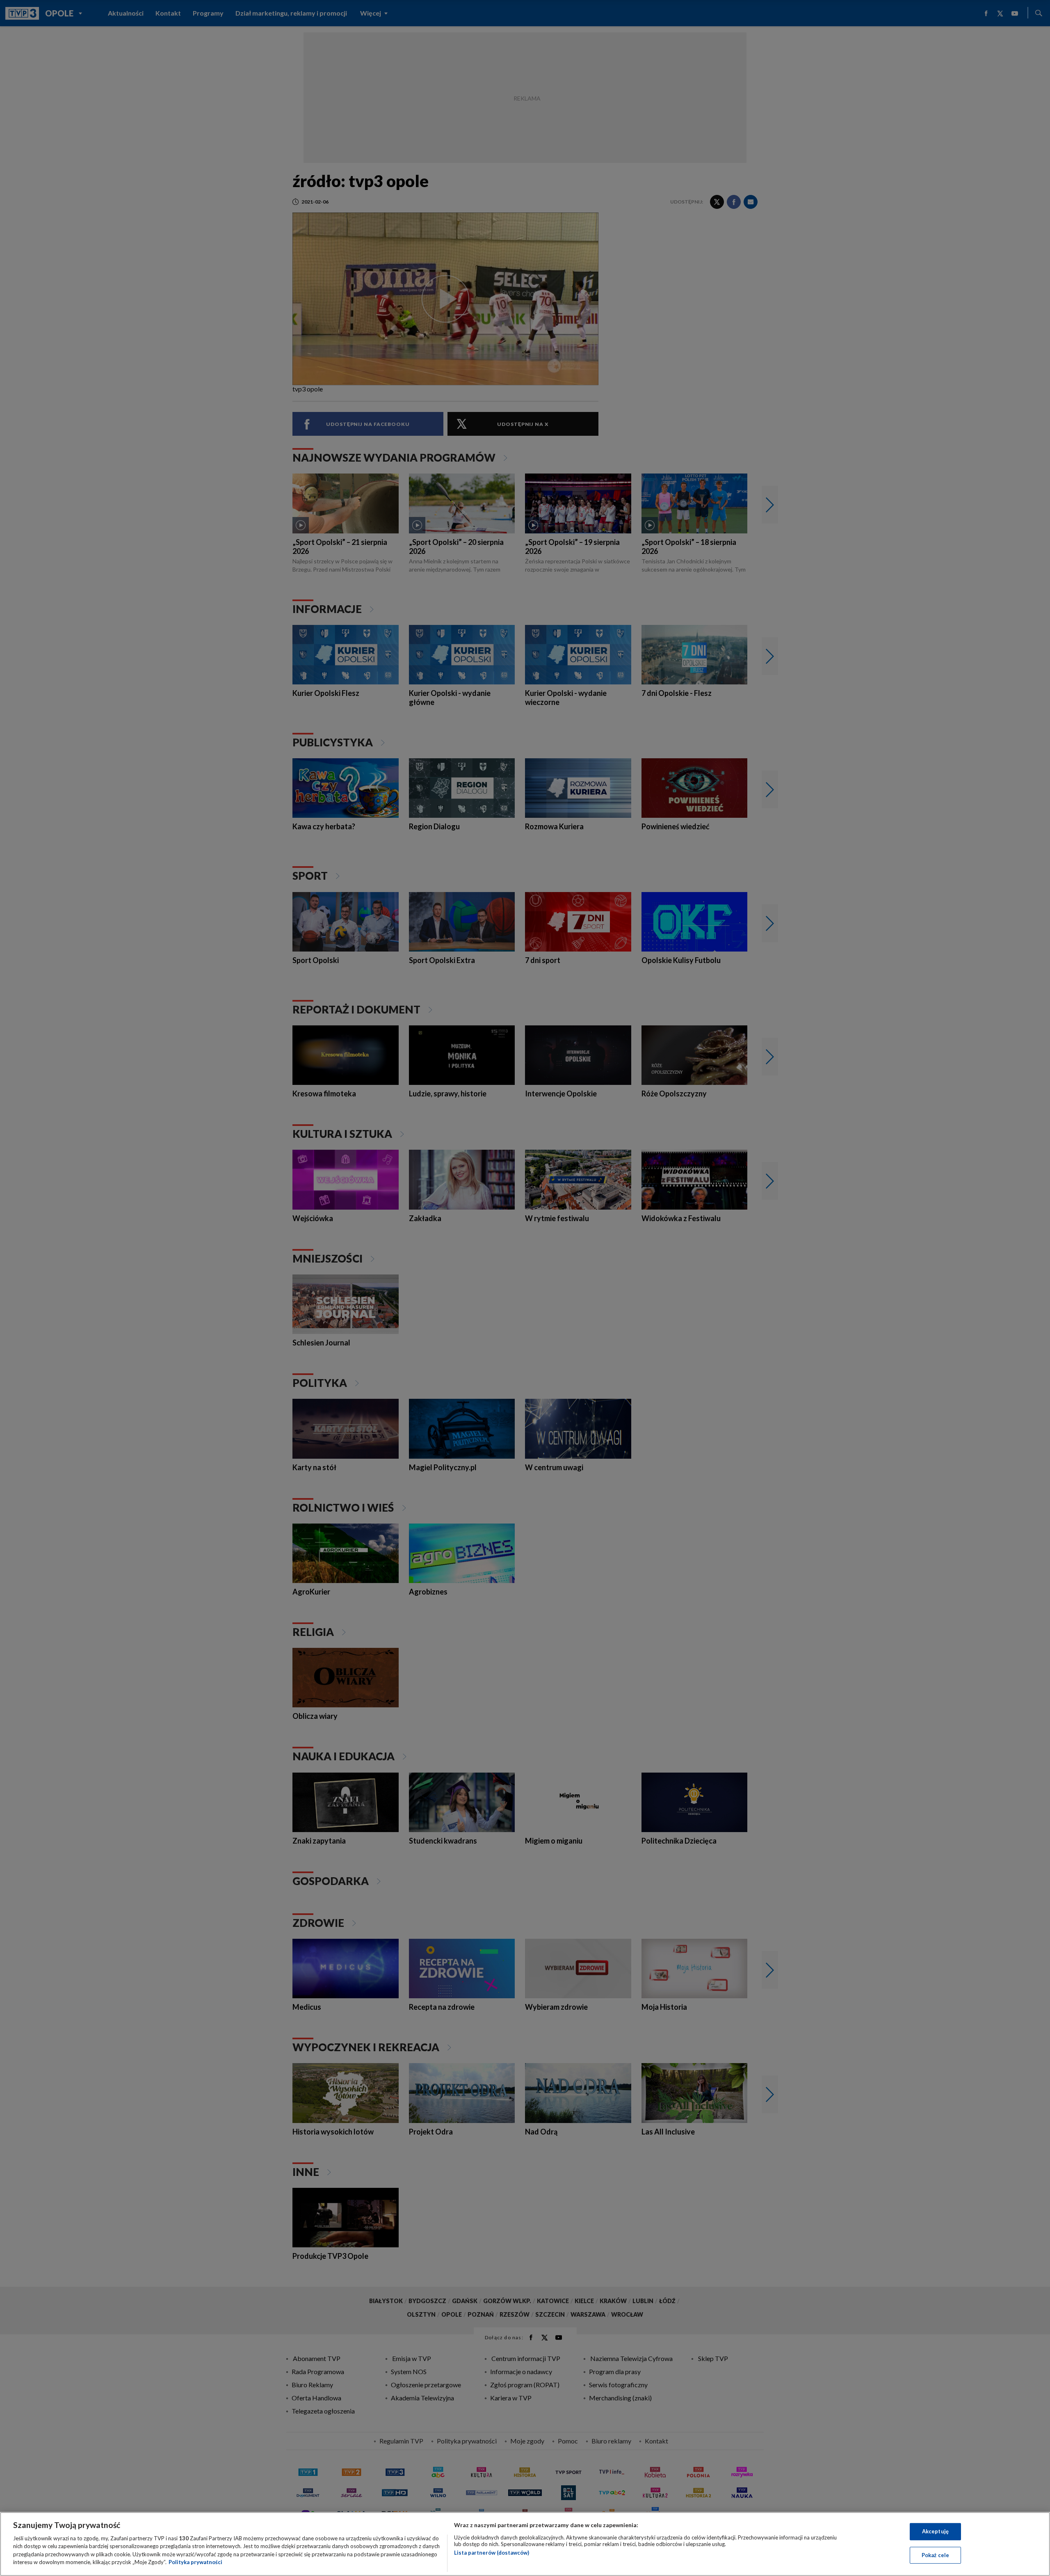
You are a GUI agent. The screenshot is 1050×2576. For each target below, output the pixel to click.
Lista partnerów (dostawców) (492, 2553)
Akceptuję (935, 2531)
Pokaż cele (935, 2555)
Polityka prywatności (195, 2562)
